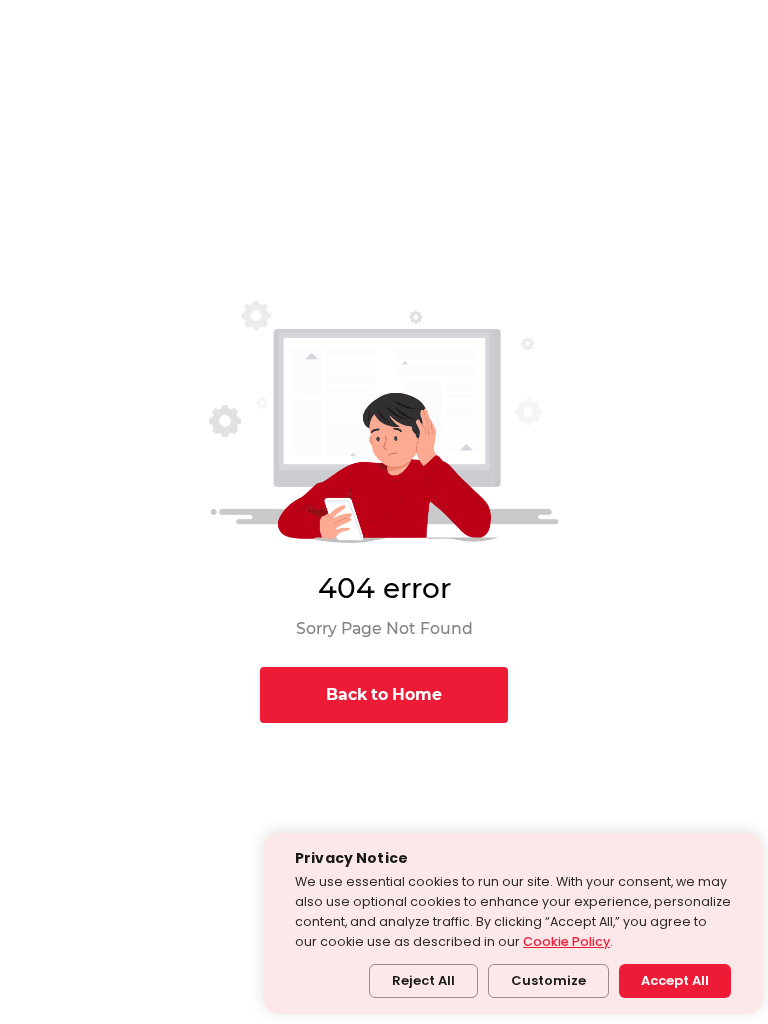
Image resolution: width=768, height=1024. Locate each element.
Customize (548, 980)
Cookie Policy (566, 941)
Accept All (675, 980)
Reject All (423, 980)
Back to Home (384, 694)
